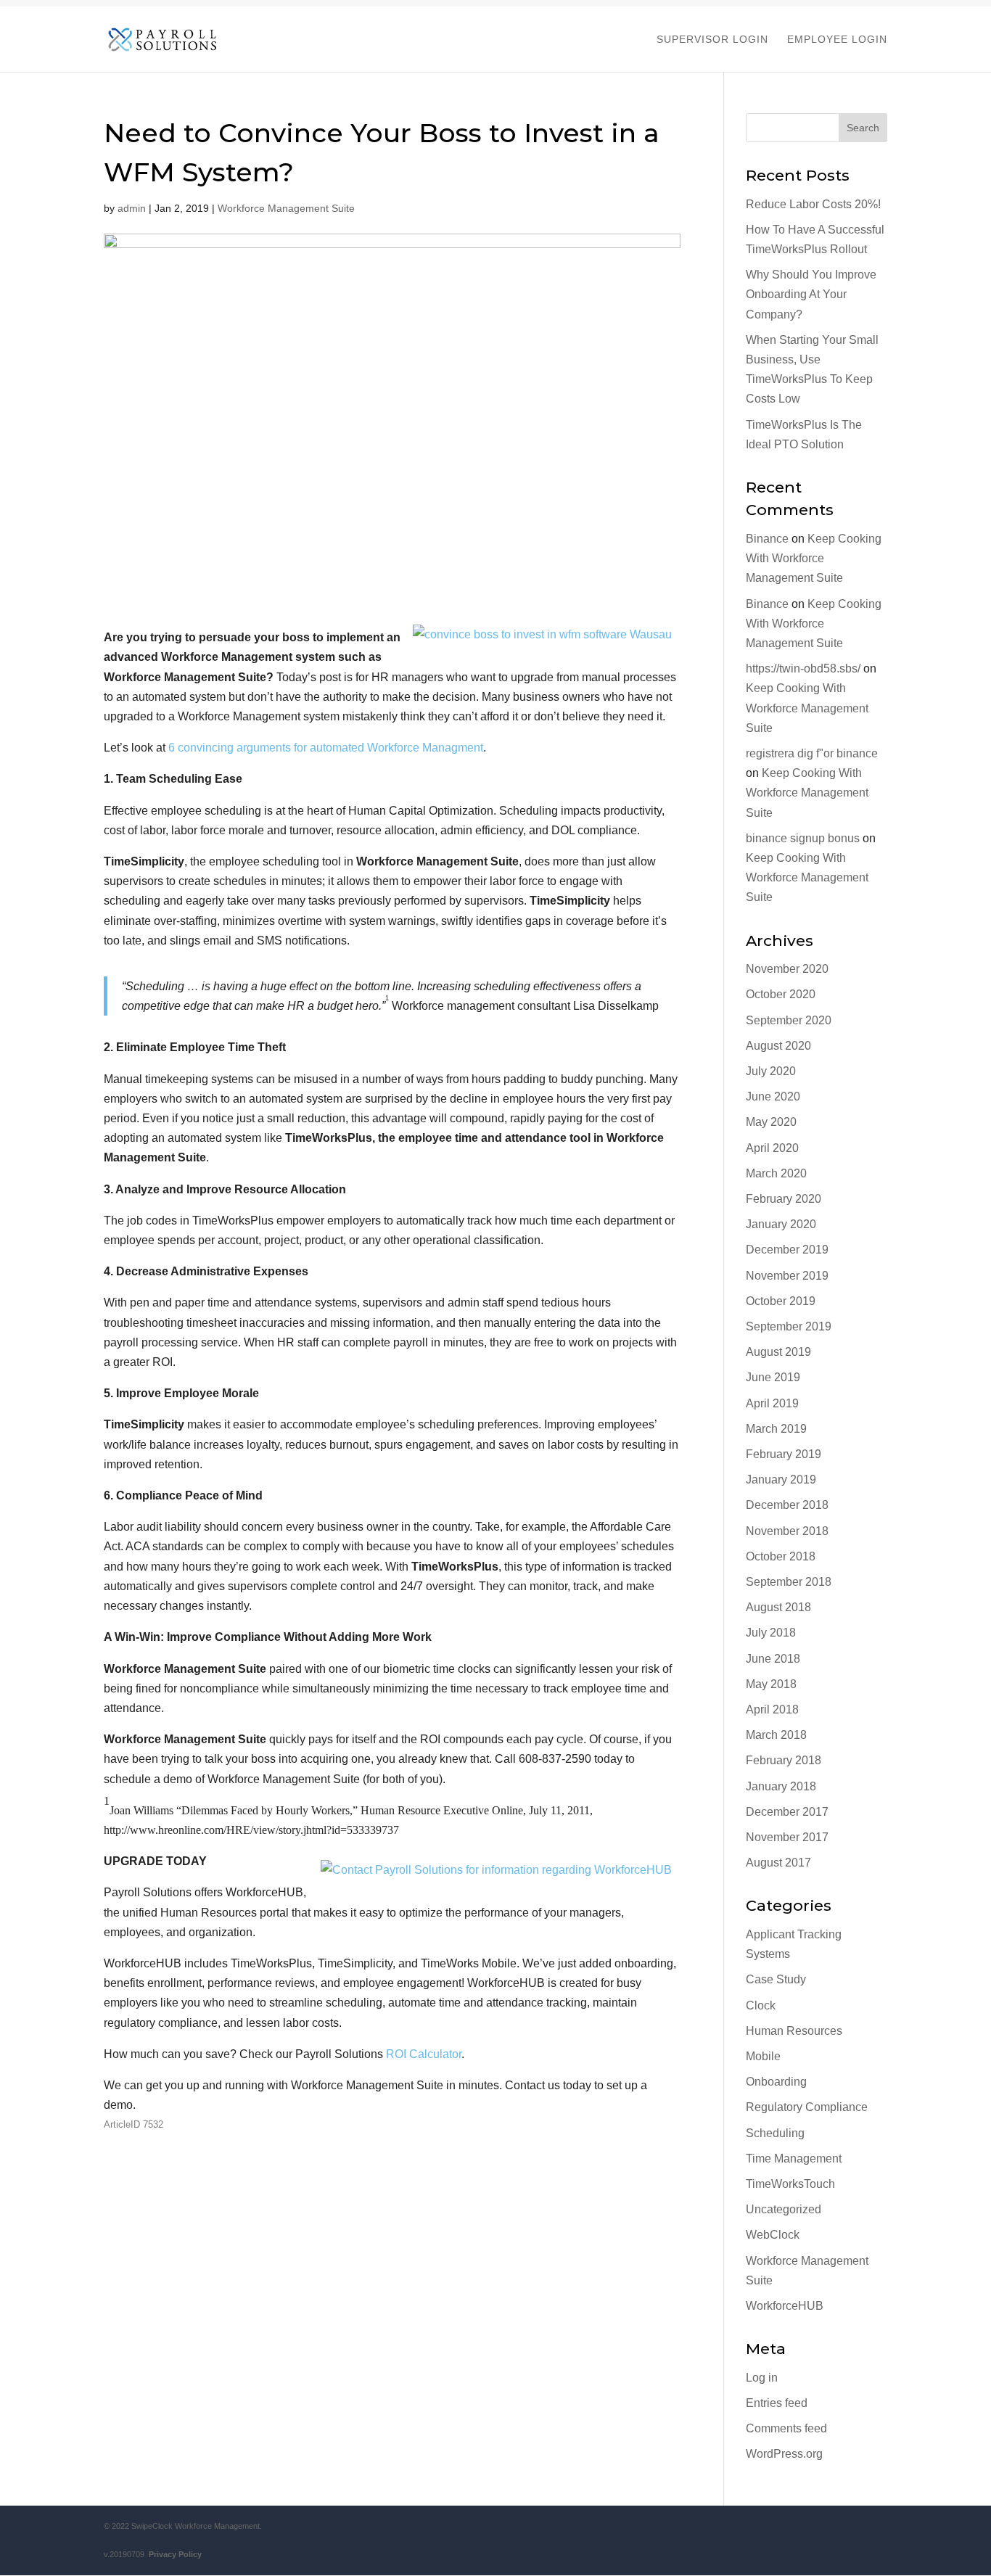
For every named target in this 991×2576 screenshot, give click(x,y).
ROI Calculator (424, 2054)
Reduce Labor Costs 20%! (813, 204)
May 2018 (771, 1684)
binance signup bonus (803, 838)
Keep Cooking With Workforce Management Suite (814, 558)
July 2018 (771, 1633)
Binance (767, 539)
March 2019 (776, 1429)
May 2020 (771, 1122)
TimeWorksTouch (790, 2184)
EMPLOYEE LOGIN (837, 40)
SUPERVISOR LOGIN (712, 40)
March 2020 (776, 1173)
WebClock (773, 2235)
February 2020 (784, 1199)
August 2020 (778, 1046)
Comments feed (786, 2428)
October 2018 (781, 1556)
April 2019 (772, 1403)
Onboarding (776, 2082)
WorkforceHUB (785, 2306)
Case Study (776, 1979)
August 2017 (778, 1863)
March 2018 (776, 1735)
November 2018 (787, 1531)
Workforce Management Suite (286, 208)
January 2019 (781, 1480)
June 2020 (773, 1096)
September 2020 (789, 1020)
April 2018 (772, 1709)
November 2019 (787, 1276)
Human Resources (794, 2031)
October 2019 (781, 1301)
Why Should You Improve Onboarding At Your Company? (811, 294)
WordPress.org (784, 2454)
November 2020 (787, 969)
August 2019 (778, 1352)
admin (132, 208)
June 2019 (773, 1377)
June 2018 (773, 1659)
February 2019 (784, 1454)
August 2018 (778, 1607)
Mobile (763, 2056)
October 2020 (781, 994)
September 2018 (789, 1582)
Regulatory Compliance (807, 2107)
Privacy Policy (173, 2554)
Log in (762, 2378)
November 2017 (787, 1837)
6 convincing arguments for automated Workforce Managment (326, 748)
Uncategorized (784, 2209)
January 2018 (781, 1786)
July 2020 (771, 1071)
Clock (761, 2005)
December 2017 (787, 1812)
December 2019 (787, 1250)
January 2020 (781, 1224)
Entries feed (777, 2403)
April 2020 (772, 1148)
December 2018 (787, 1505)
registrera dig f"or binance (812, 753)
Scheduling (775, 2133)
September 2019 (789, 1326)
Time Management (794, 2159)
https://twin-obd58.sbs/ (803, 668)
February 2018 (784, 1760)
